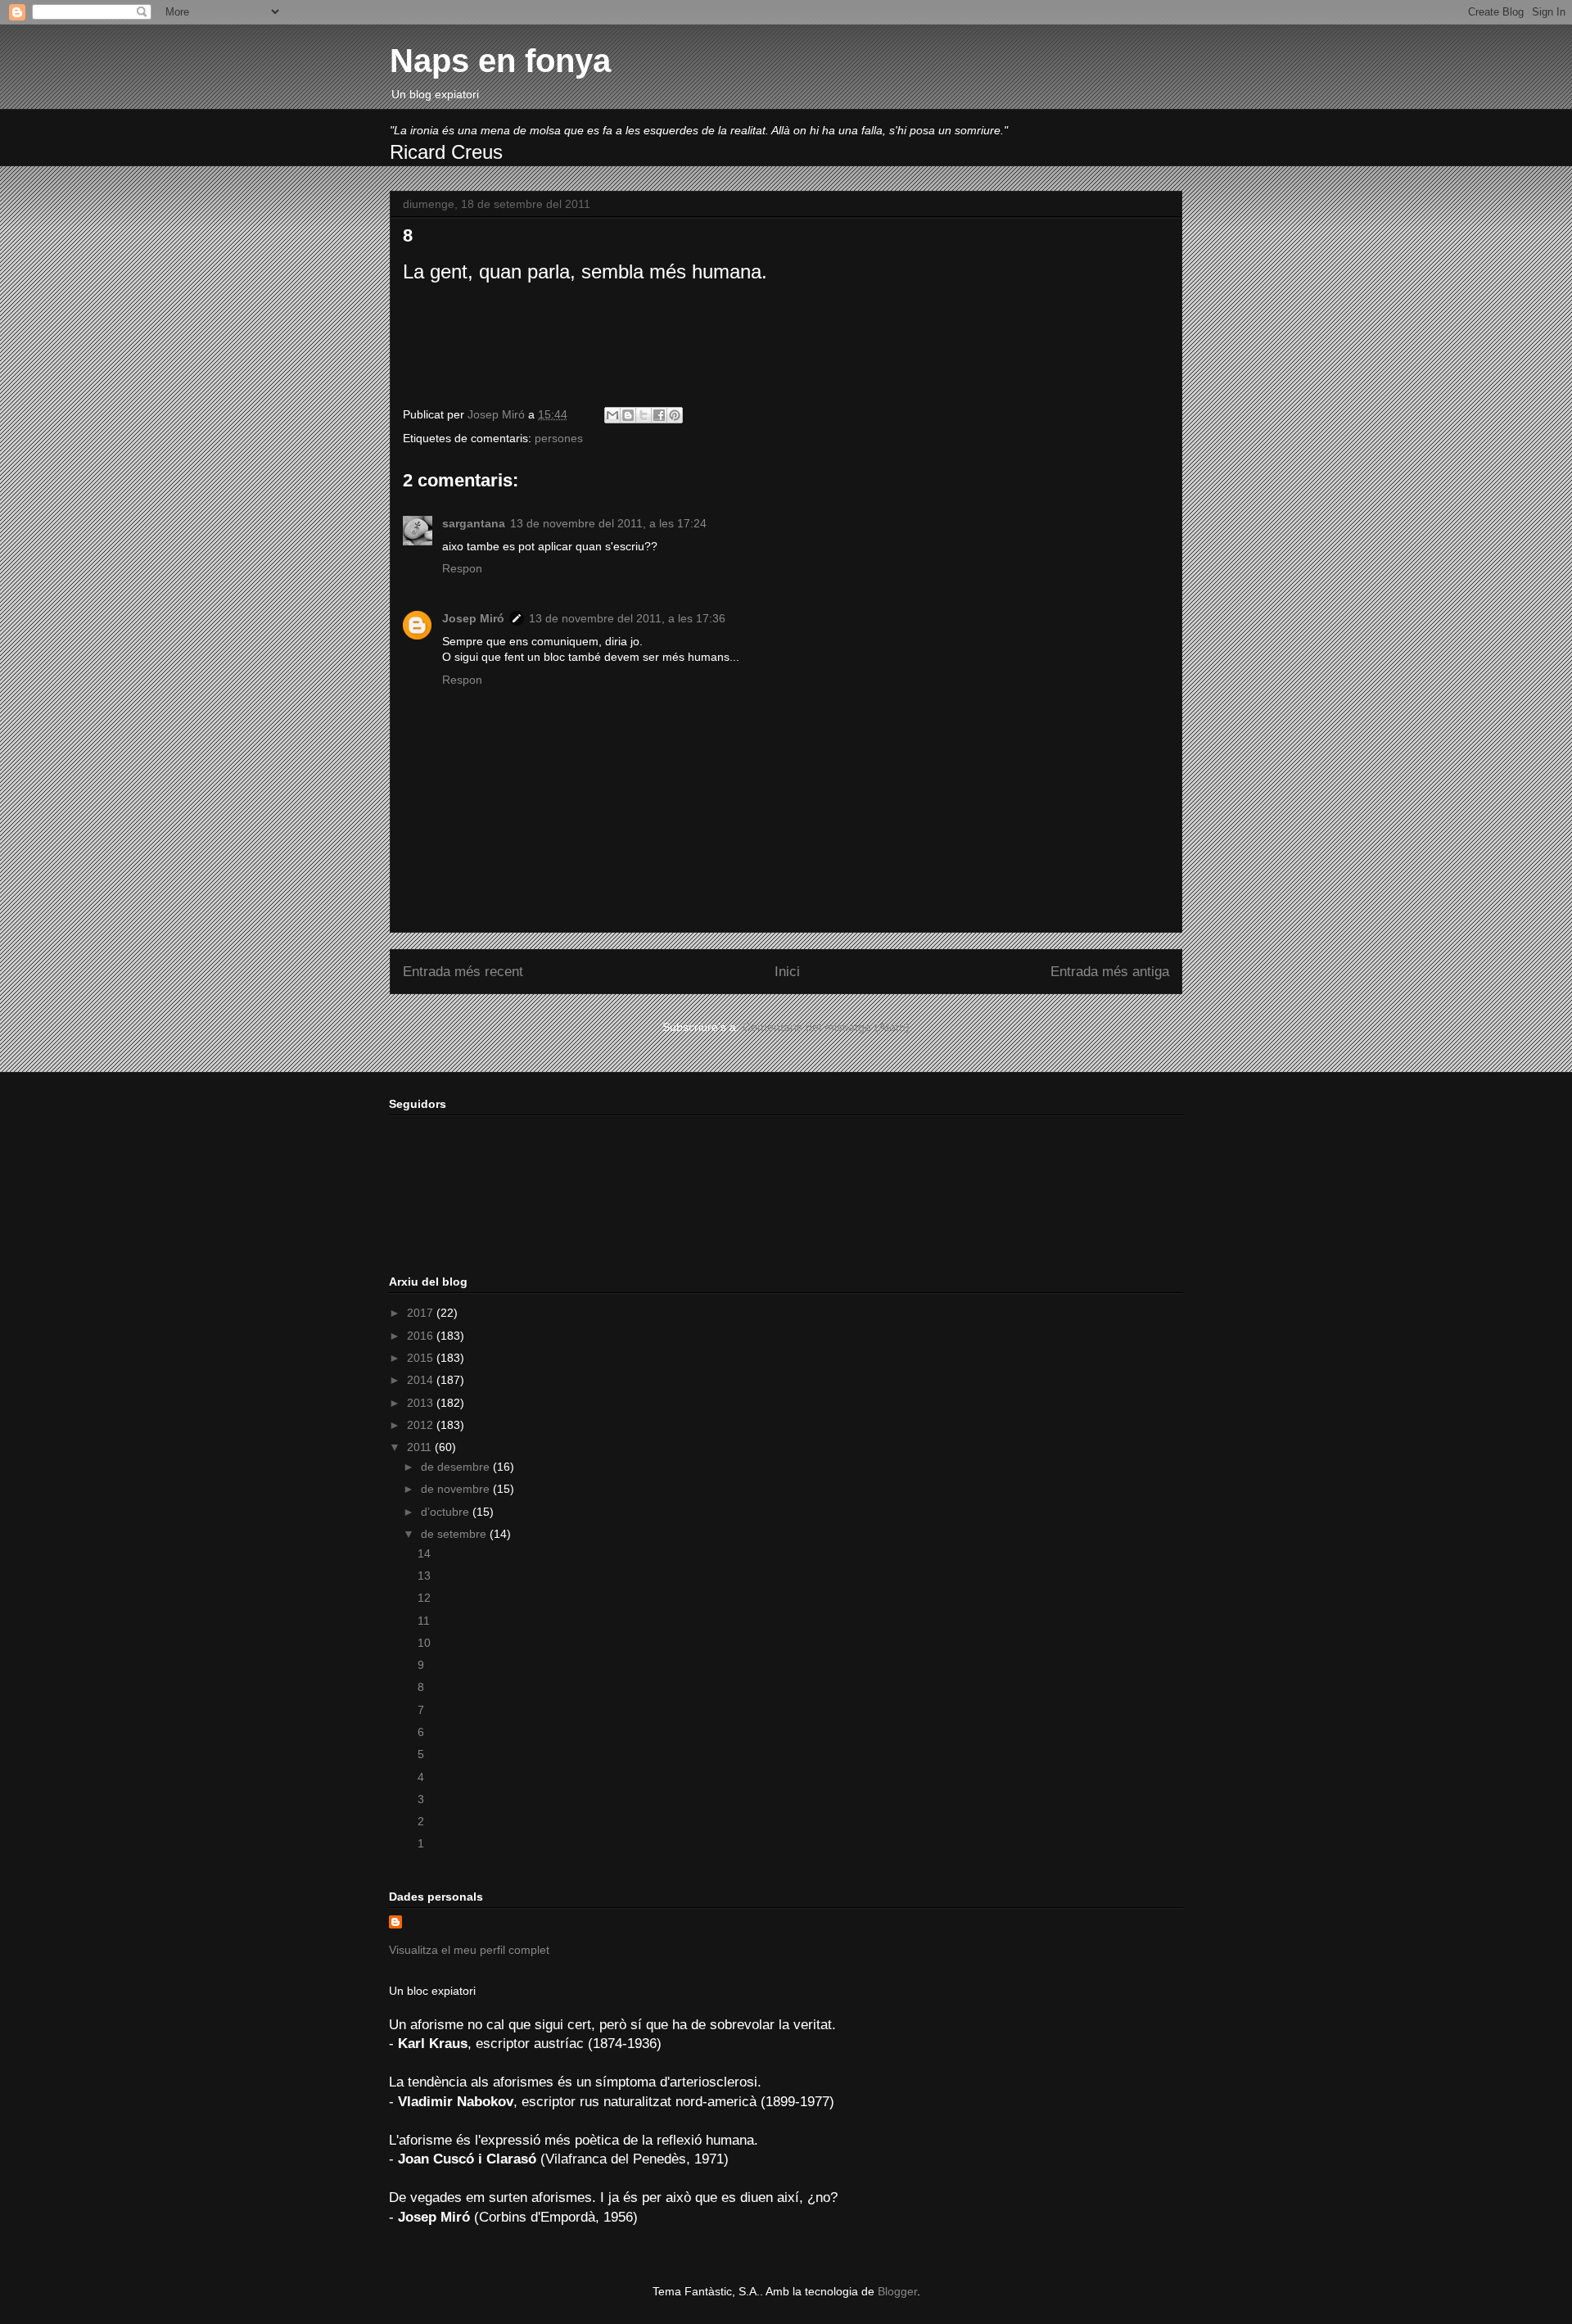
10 (424, 1643)
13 (424, 1576)
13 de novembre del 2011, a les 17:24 (608, 523)
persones (559, 438)
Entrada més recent (463, 972)
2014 (422, 1380)
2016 (422, 1336)
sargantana (474, 523)
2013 (422, 1403)
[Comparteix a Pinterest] (675, 415)
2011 (421, 1447)
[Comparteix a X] (644, 415)
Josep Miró (473, 618)
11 (424, 1621)
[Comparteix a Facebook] (659, 415)
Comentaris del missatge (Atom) (826, 1027)
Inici (787, 972)
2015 (422, 1358)
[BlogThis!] (628, 415)
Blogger (897, 2291)
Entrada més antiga (1110, 972)
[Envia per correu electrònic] (612, 415)
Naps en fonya (500, 61)
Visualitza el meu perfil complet (469, 1950)
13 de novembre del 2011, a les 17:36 (627, 618)
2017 (422, 1313)
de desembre (457, 1467)
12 (424, 1598)
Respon (462, 568)
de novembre (457, 1489)
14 (424, 1553)
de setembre (455, 1534)
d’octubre (447, 1512)
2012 (422, 1425)
